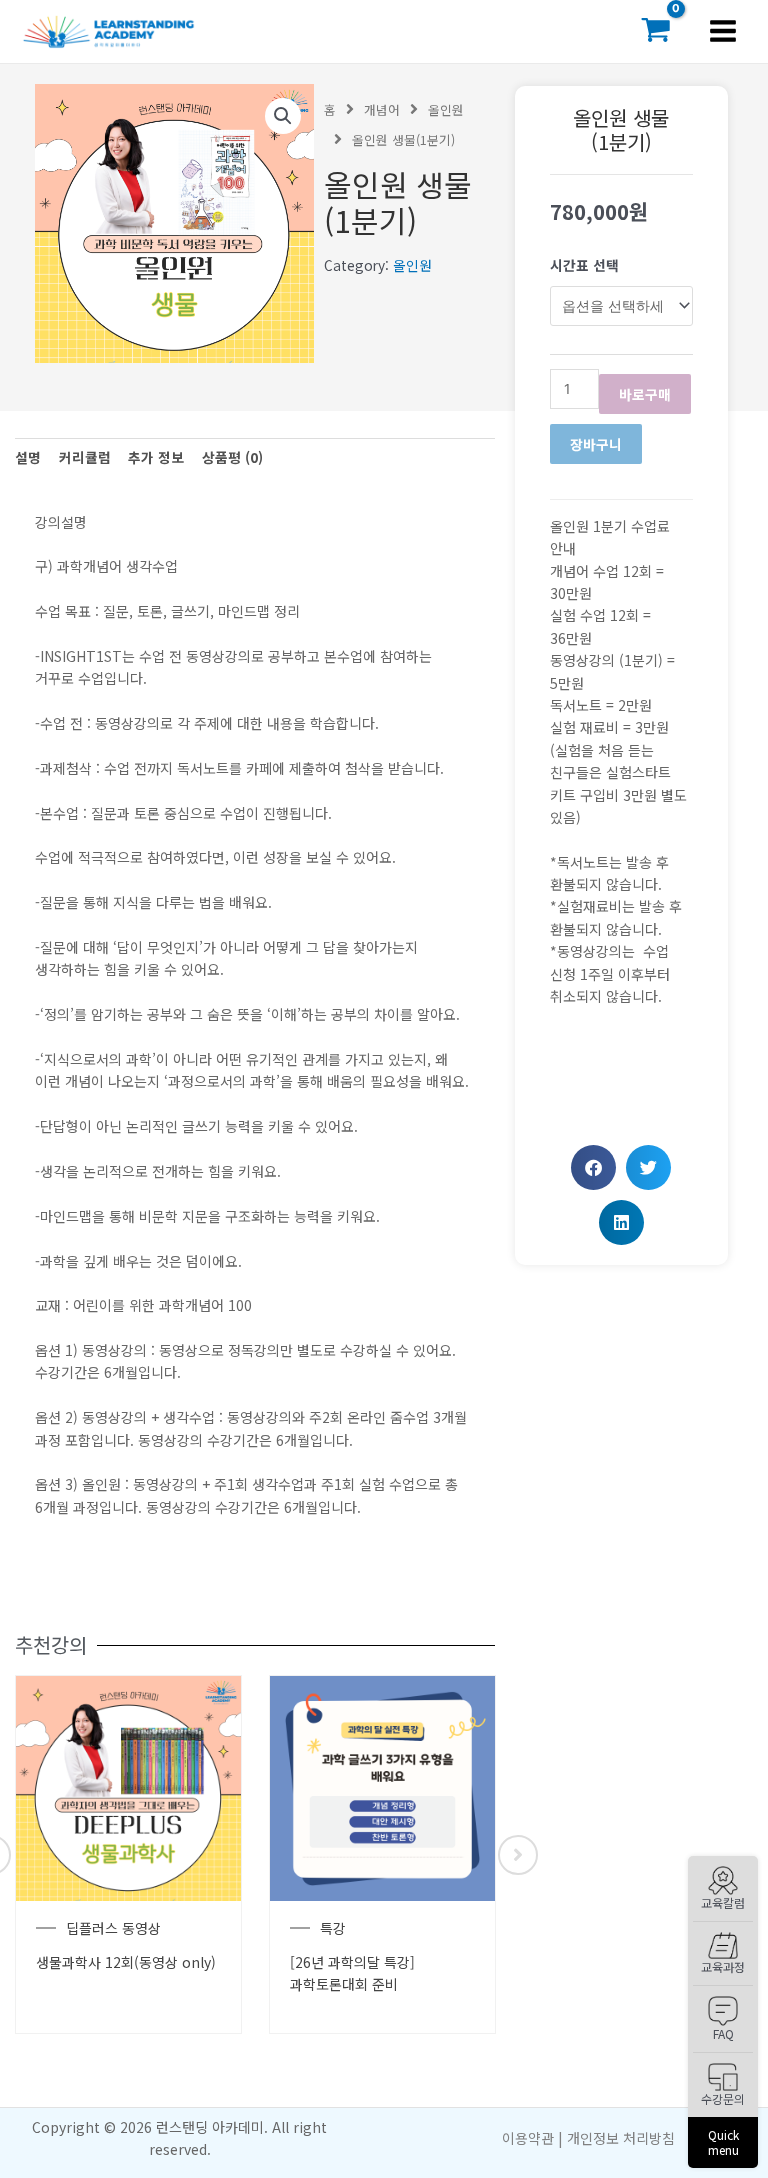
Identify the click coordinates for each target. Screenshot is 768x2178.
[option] (128, 1854)
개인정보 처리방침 (621, 2138)
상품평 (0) (232, 457)
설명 (28, 457)
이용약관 (528, 2138)
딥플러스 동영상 (113, 1928)
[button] (593, 1167)
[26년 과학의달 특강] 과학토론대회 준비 (352, 1973)
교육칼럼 (723, 1902)
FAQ (723, 2033)
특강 (333, 1928)
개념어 (382, 109)
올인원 (446, 109)
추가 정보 (156, 457)
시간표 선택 (584, 265)
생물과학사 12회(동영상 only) (126, 1962)
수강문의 (723, 2098)
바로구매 (645, 394)
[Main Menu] (723, 31)
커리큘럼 (85, 457)
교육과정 (723, 1966)
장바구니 (596, 444)
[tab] (28, 457)
